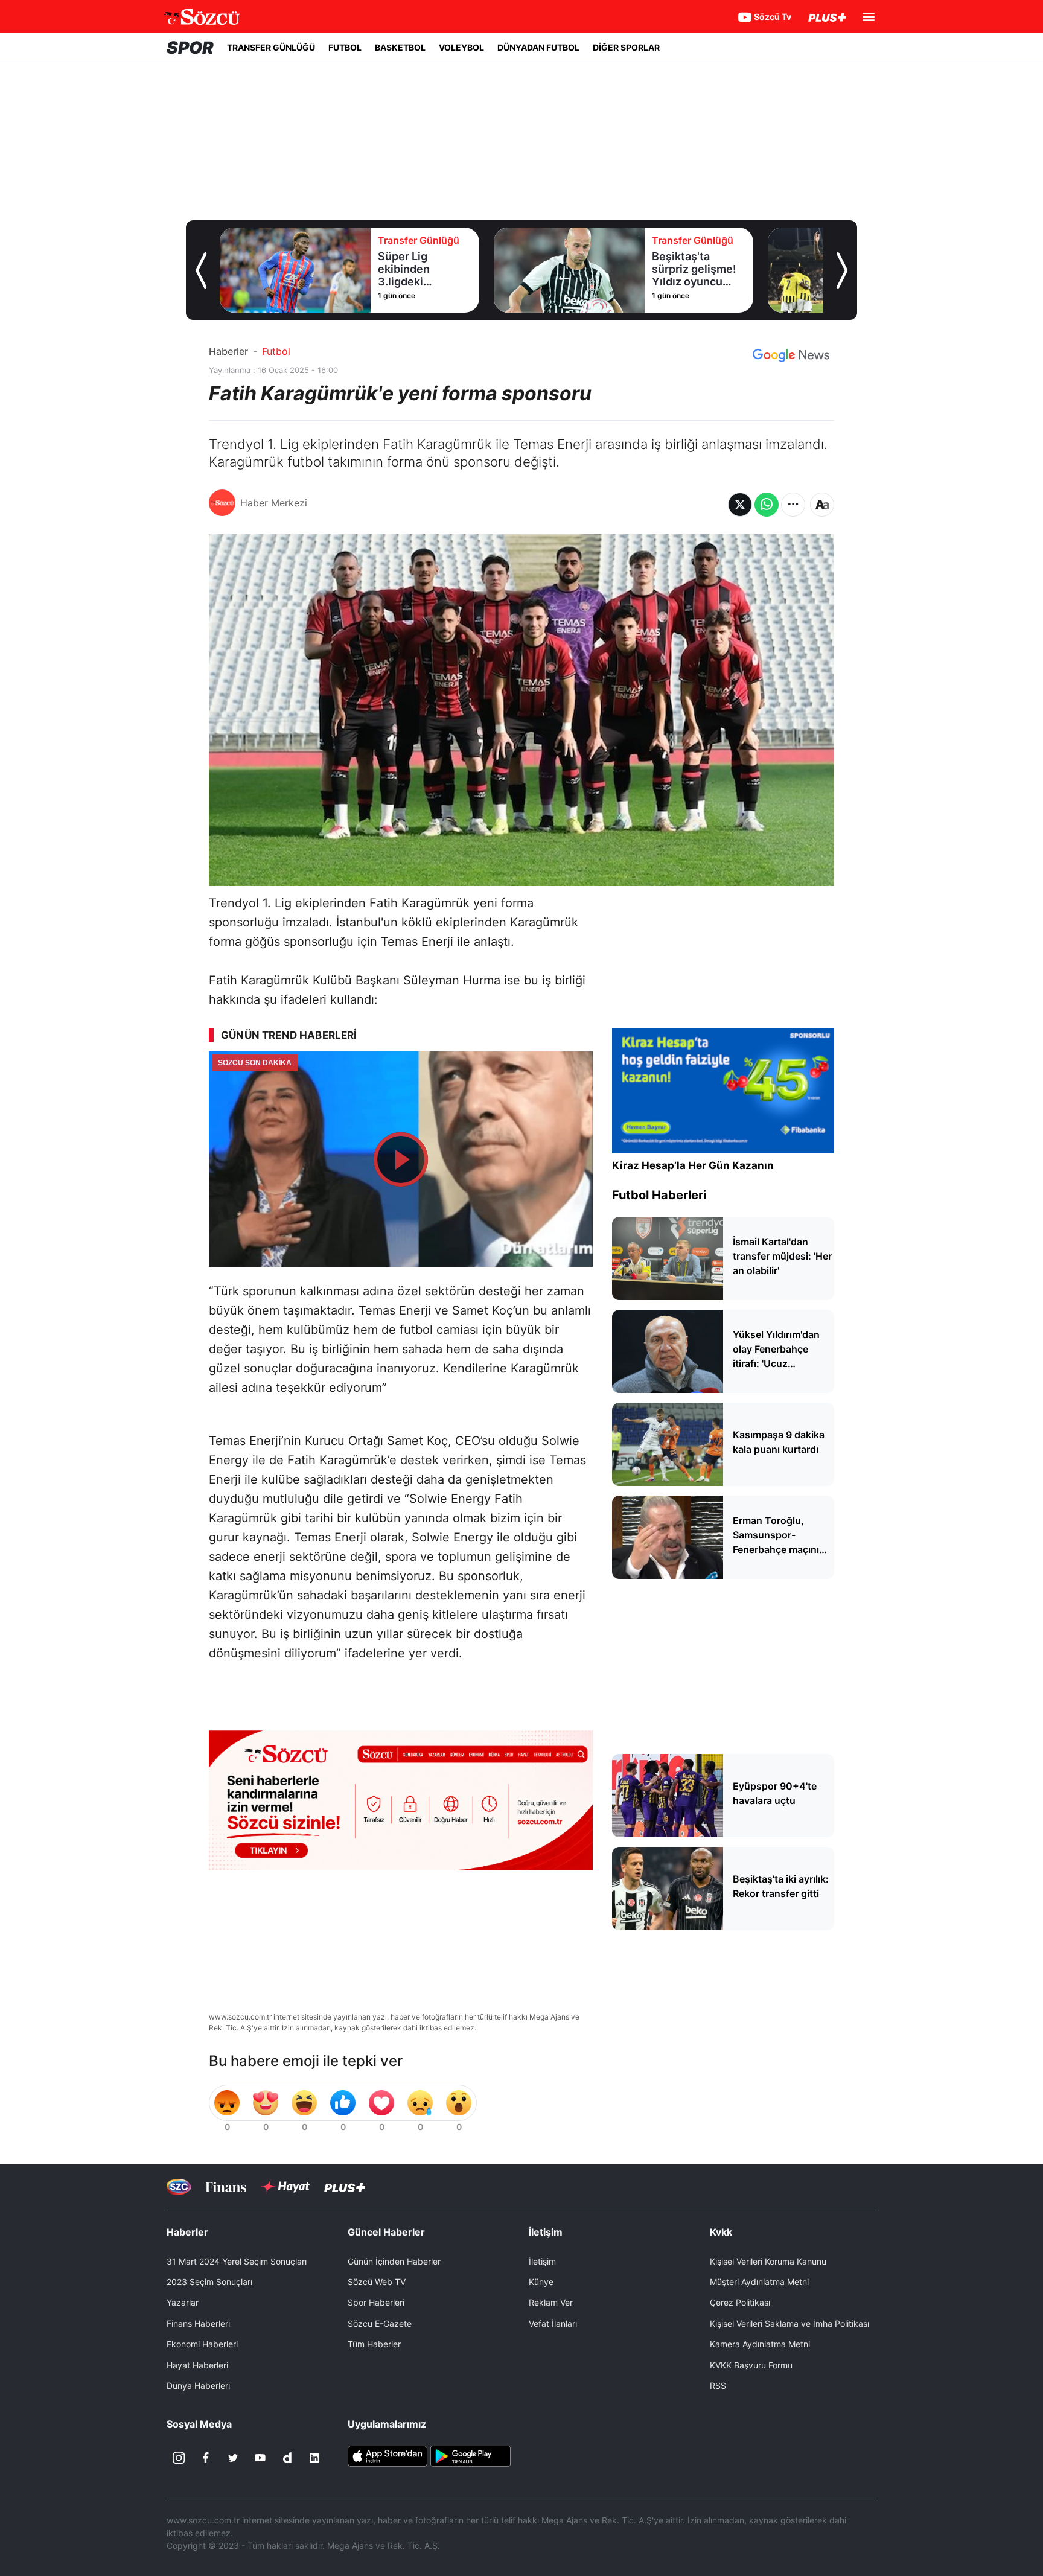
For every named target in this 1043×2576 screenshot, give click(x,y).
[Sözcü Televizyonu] (179, 2187)
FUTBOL (345, 47)
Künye (541, 2282)
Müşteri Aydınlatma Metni (759, 2282)
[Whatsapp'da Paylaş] (767, 505)
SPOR (190, 48)
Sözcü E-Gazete (380, 2323)
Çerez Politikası (740, 2302)
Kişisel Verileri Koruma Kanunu (768, 2261)
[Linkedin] (314, 2458)
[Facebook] (206, 2458)
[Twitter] (233, 2458)
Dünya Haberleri (198, 2386)
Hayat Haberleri (197, 2365)
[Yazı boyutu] (822, 505)
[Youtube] (260, 2458)
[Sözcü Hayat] (285, 2187)
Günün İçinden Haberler (394, 2261)
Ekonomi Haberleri (202, 2344)
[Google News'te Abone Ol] (791, 355)
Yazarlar (183, 2302)
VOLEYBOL (461, 47)
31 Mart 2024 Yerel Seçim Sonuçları (237, 2261)
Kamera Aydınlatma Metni (760, 2344)
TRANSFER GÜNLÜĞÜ (271, 47)
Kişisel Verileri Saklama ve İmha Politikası (789, 2323)
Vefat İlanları (553, 2323)
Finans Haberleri (198, 2323)
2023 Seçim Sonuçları (209, 2282)
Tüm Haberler (374, 2344)
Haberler (228, 351)
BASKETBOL (400, 47)
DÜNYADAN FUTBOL (538, 47)
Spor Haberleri (376, 2302)
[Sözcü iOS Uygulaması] (388, 2455)
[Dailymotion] (287, 2458)
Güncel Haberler (386, 2232)
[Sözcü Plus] (345, 2187)
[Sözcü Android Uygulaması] (470, 2455)
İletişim (542, 2261)
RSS (718, 2386)
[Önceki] (201, 270)
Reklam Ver (551, 2302)
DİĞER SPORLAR (626, 47)
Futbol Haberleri (659, 1195)
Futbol (276, 351)
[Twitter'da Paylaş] (740, 505)
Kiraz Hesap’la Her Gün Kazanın (693, 1165)
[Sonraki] (842, 270)
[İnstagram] (179, 2458)
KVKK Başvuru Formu (751, 2365)
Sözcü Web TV (377, 2282)
